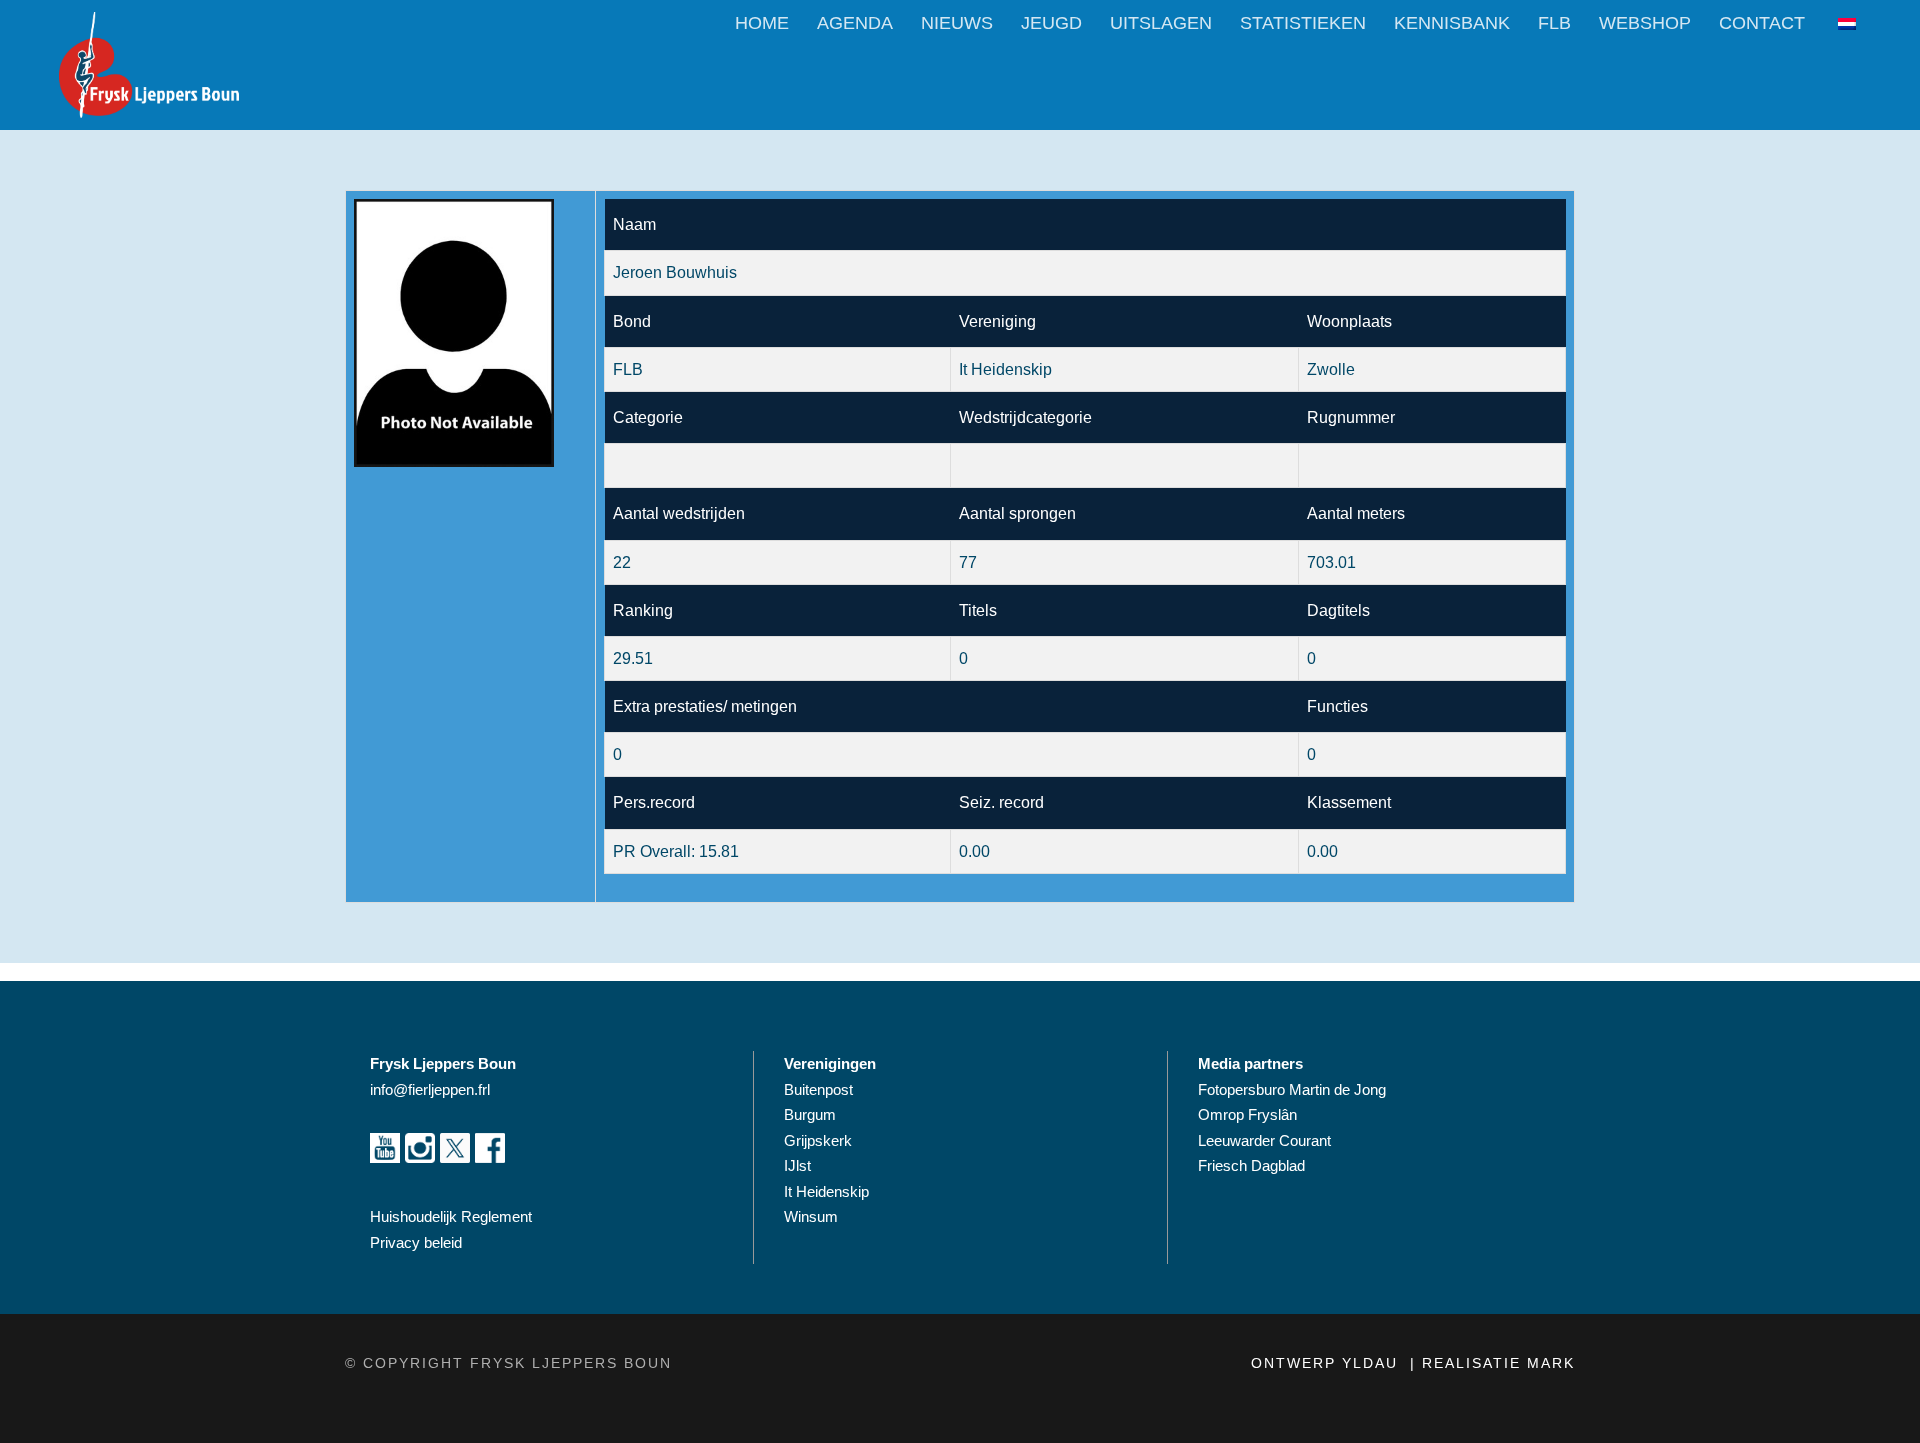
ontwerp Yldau (1327, 1363)
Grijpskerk (818, 1140)
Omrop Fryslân (1249, 1114)
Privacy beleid (416, 1242)
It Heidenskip (826, 1191)
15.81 (719, 851)
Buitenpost (818, 1089)
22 (622, 562)
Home (762, 23)
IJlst (797, 1165)
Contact (1762, 23)
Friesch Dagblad (1253, 1165)
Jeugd (1051, 23)
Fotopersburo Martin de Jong (1292, 1089)
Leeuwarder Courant (1266, 1140)
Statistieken (1303, 23)
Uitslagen (1161, 23)
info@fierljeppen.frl (430, 1089)
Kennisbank (1452, 23)
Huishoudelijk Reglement (453, 1216)
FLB (1554, 23)
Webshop (1645, 23)
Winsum (811, 1216)
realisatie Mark (1498, 1363)
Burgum (810, 1114)
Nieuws (957, 23)
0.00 (1322, 851)
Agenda (855, 23)
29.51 (633, 658)
